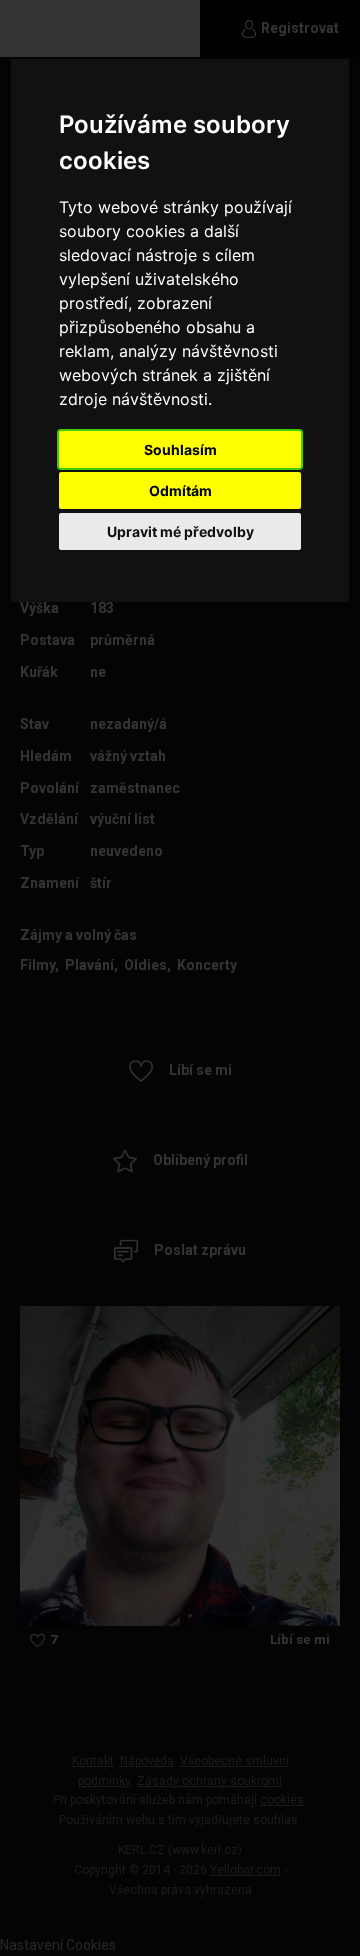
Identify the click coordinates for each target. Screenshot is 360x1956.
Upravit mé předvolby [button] (180, 531)
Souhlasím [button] (180, 449)
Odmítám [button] (180, 490)
